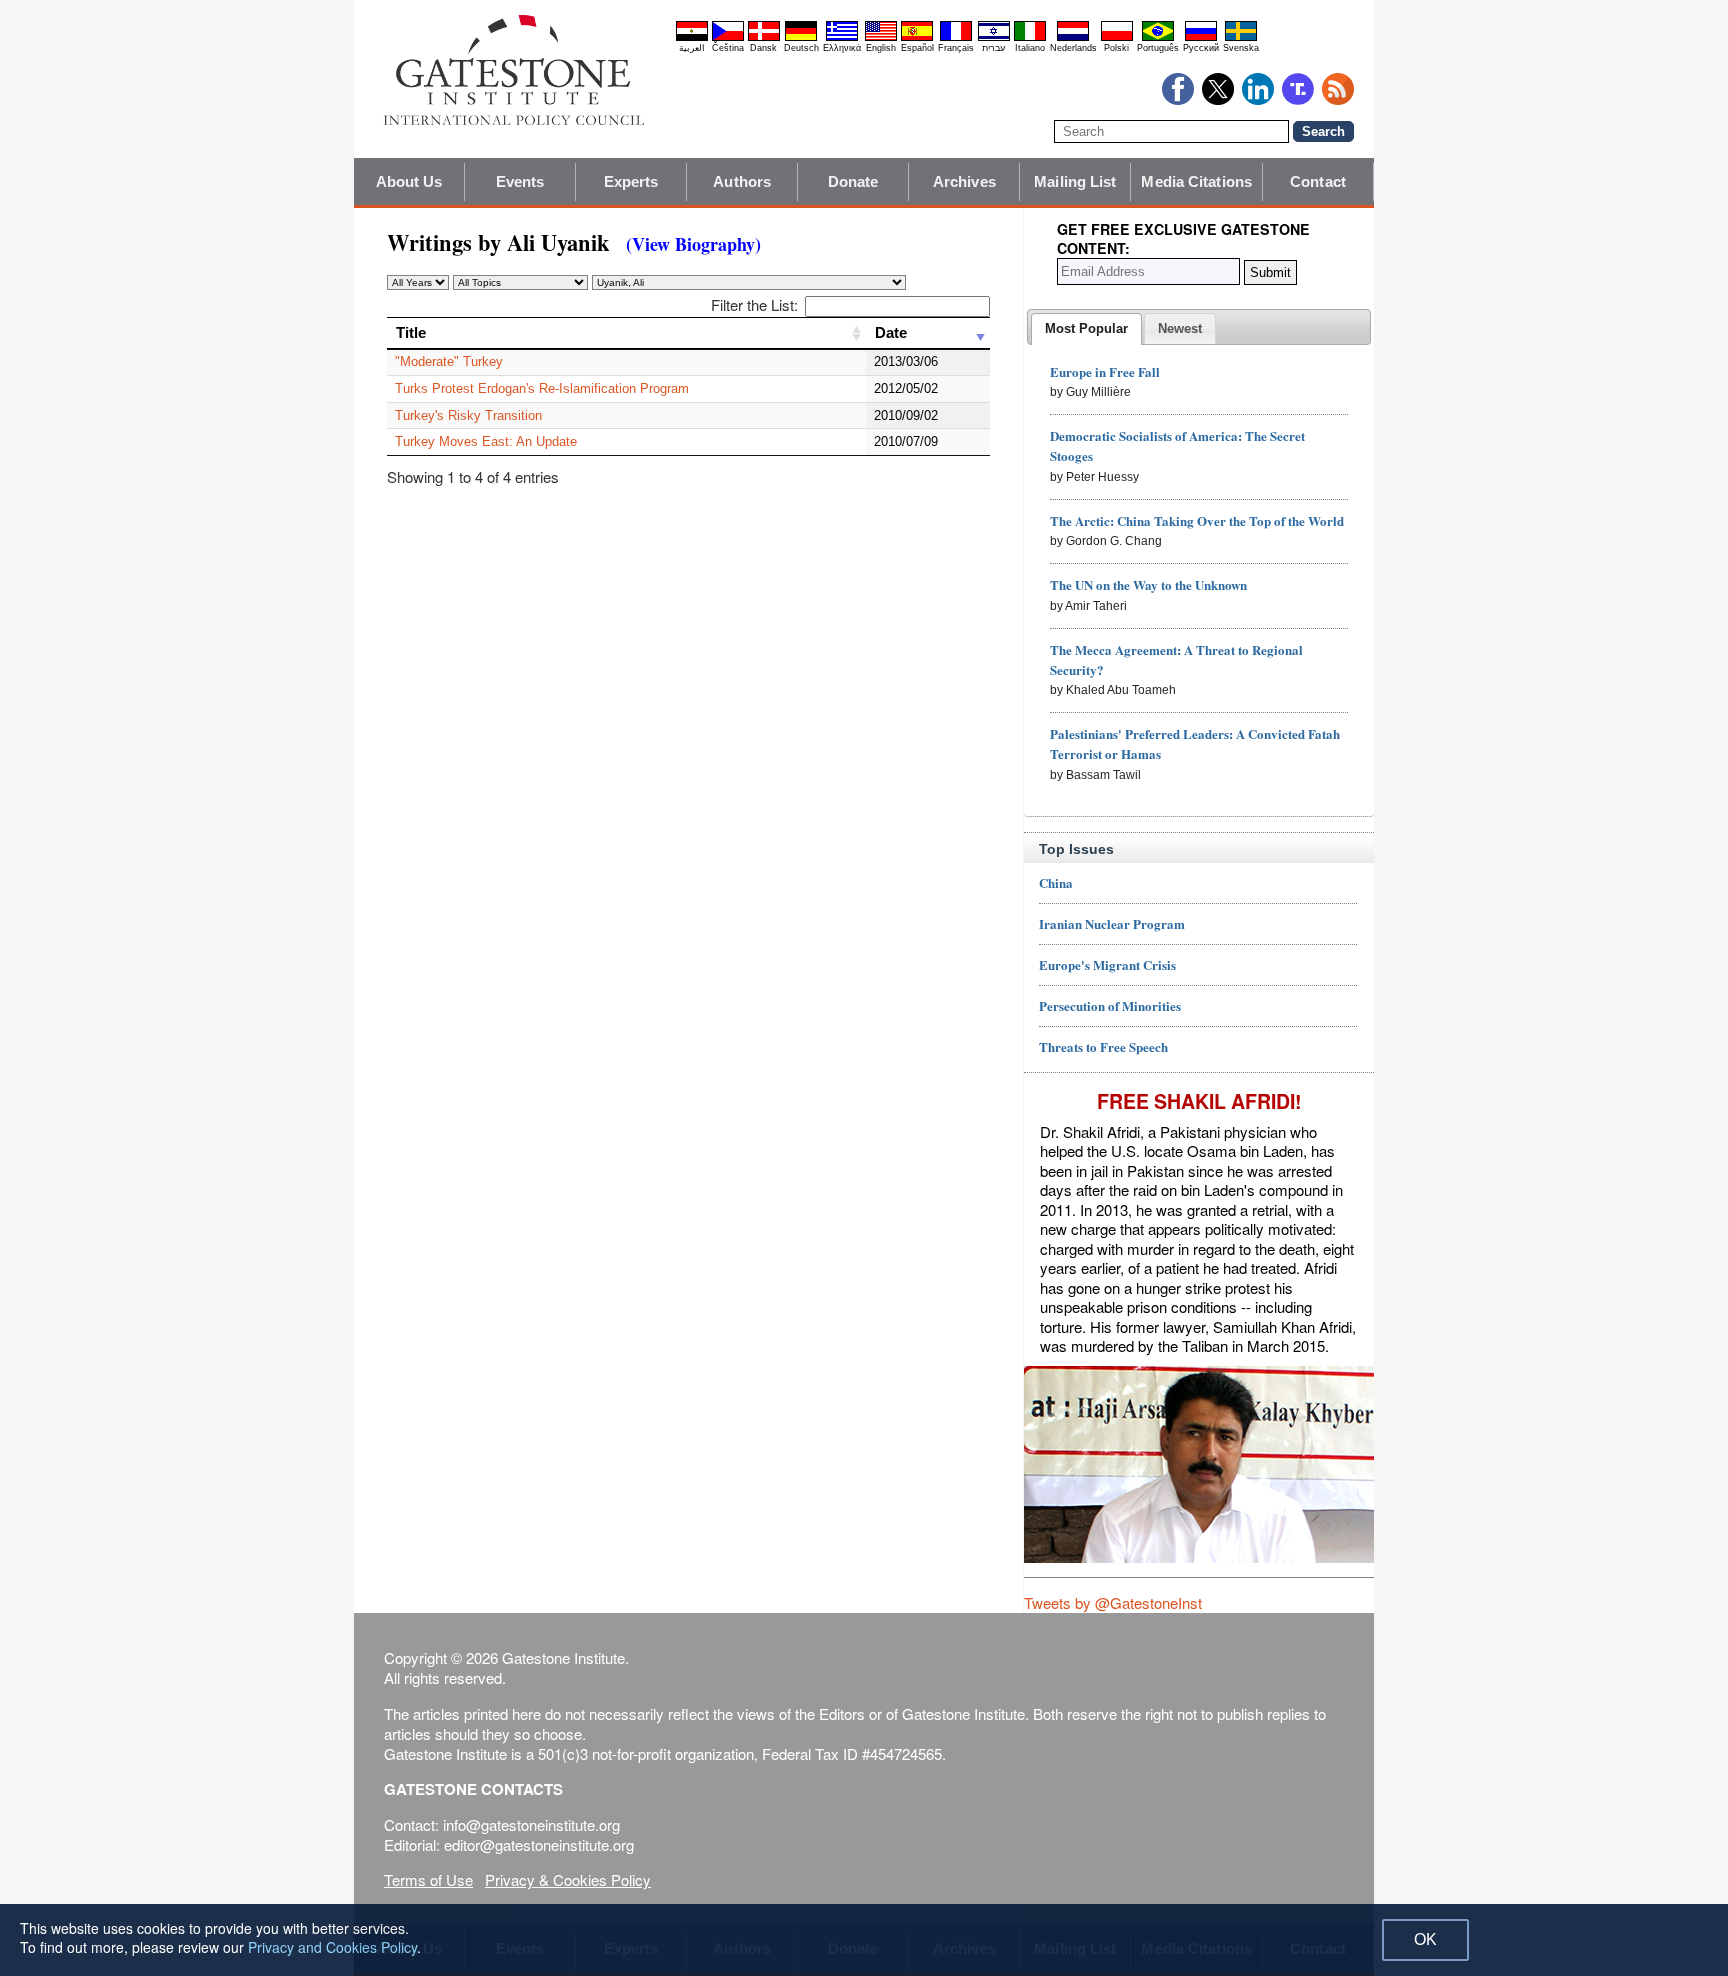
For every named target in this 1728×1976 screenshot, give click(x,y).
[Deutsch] (801, 38)
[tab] (1086, 329)
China (1056, 882)
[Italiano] (1030, 38)
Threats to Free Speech (1103, 1046)
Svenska (1241, 48)
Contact (1318, 181)
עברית (993, 48)
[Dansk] (764, 38)
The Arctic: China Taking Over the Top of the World (1197, 520)
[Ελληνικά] (842, 38)
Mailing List (1075, 181)
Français (956, 48)
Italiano (1030, 48)
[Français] (956, 38)
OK (1425, 1939)
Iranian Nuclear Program (1112, 923)
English (881, 48)
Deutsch (801, 48)
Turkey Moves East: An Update (486, 441)
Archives (964, 181)
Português (1158, 48)
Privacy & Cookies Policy (568, 1879)
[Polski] (1117, 38)
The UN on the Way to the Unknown (1148, 584)
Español (917, 48)
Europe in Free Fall (1105, 371)
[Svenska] (1241, 38)
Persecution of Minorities (1110, 1005)
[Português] (1158, 38)
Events (520, 181)
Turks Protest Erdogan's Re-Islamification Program (542, 388)
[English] (881, 38)
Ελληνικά (842, 48)
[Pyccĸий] (1201, 38)
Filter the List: (754, 304)
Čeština (728, 48)
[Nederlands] (1073, 38)
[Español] (917, 38)
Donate (853, 181)
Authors (742, 181)
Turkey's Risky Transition (468, 415)
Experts (631, 181)
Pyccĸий (1201, 48)
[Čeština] (728, 38)
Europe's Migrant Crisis (1107, 964)
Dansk (763, 48)
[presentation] (1086, 329)
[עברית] (994, 38)
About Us (409, 181)
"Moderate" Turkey (449, 361)
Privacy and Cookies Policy (332, 1947)
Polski (1116, 48)
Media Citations (1196, 181)
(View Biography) (693, 244)
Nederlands (1073, 48)
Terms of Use (428, 1879)
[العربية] (692, 38)
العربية (692, 48)
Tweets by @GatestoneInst (1113, 1602)
